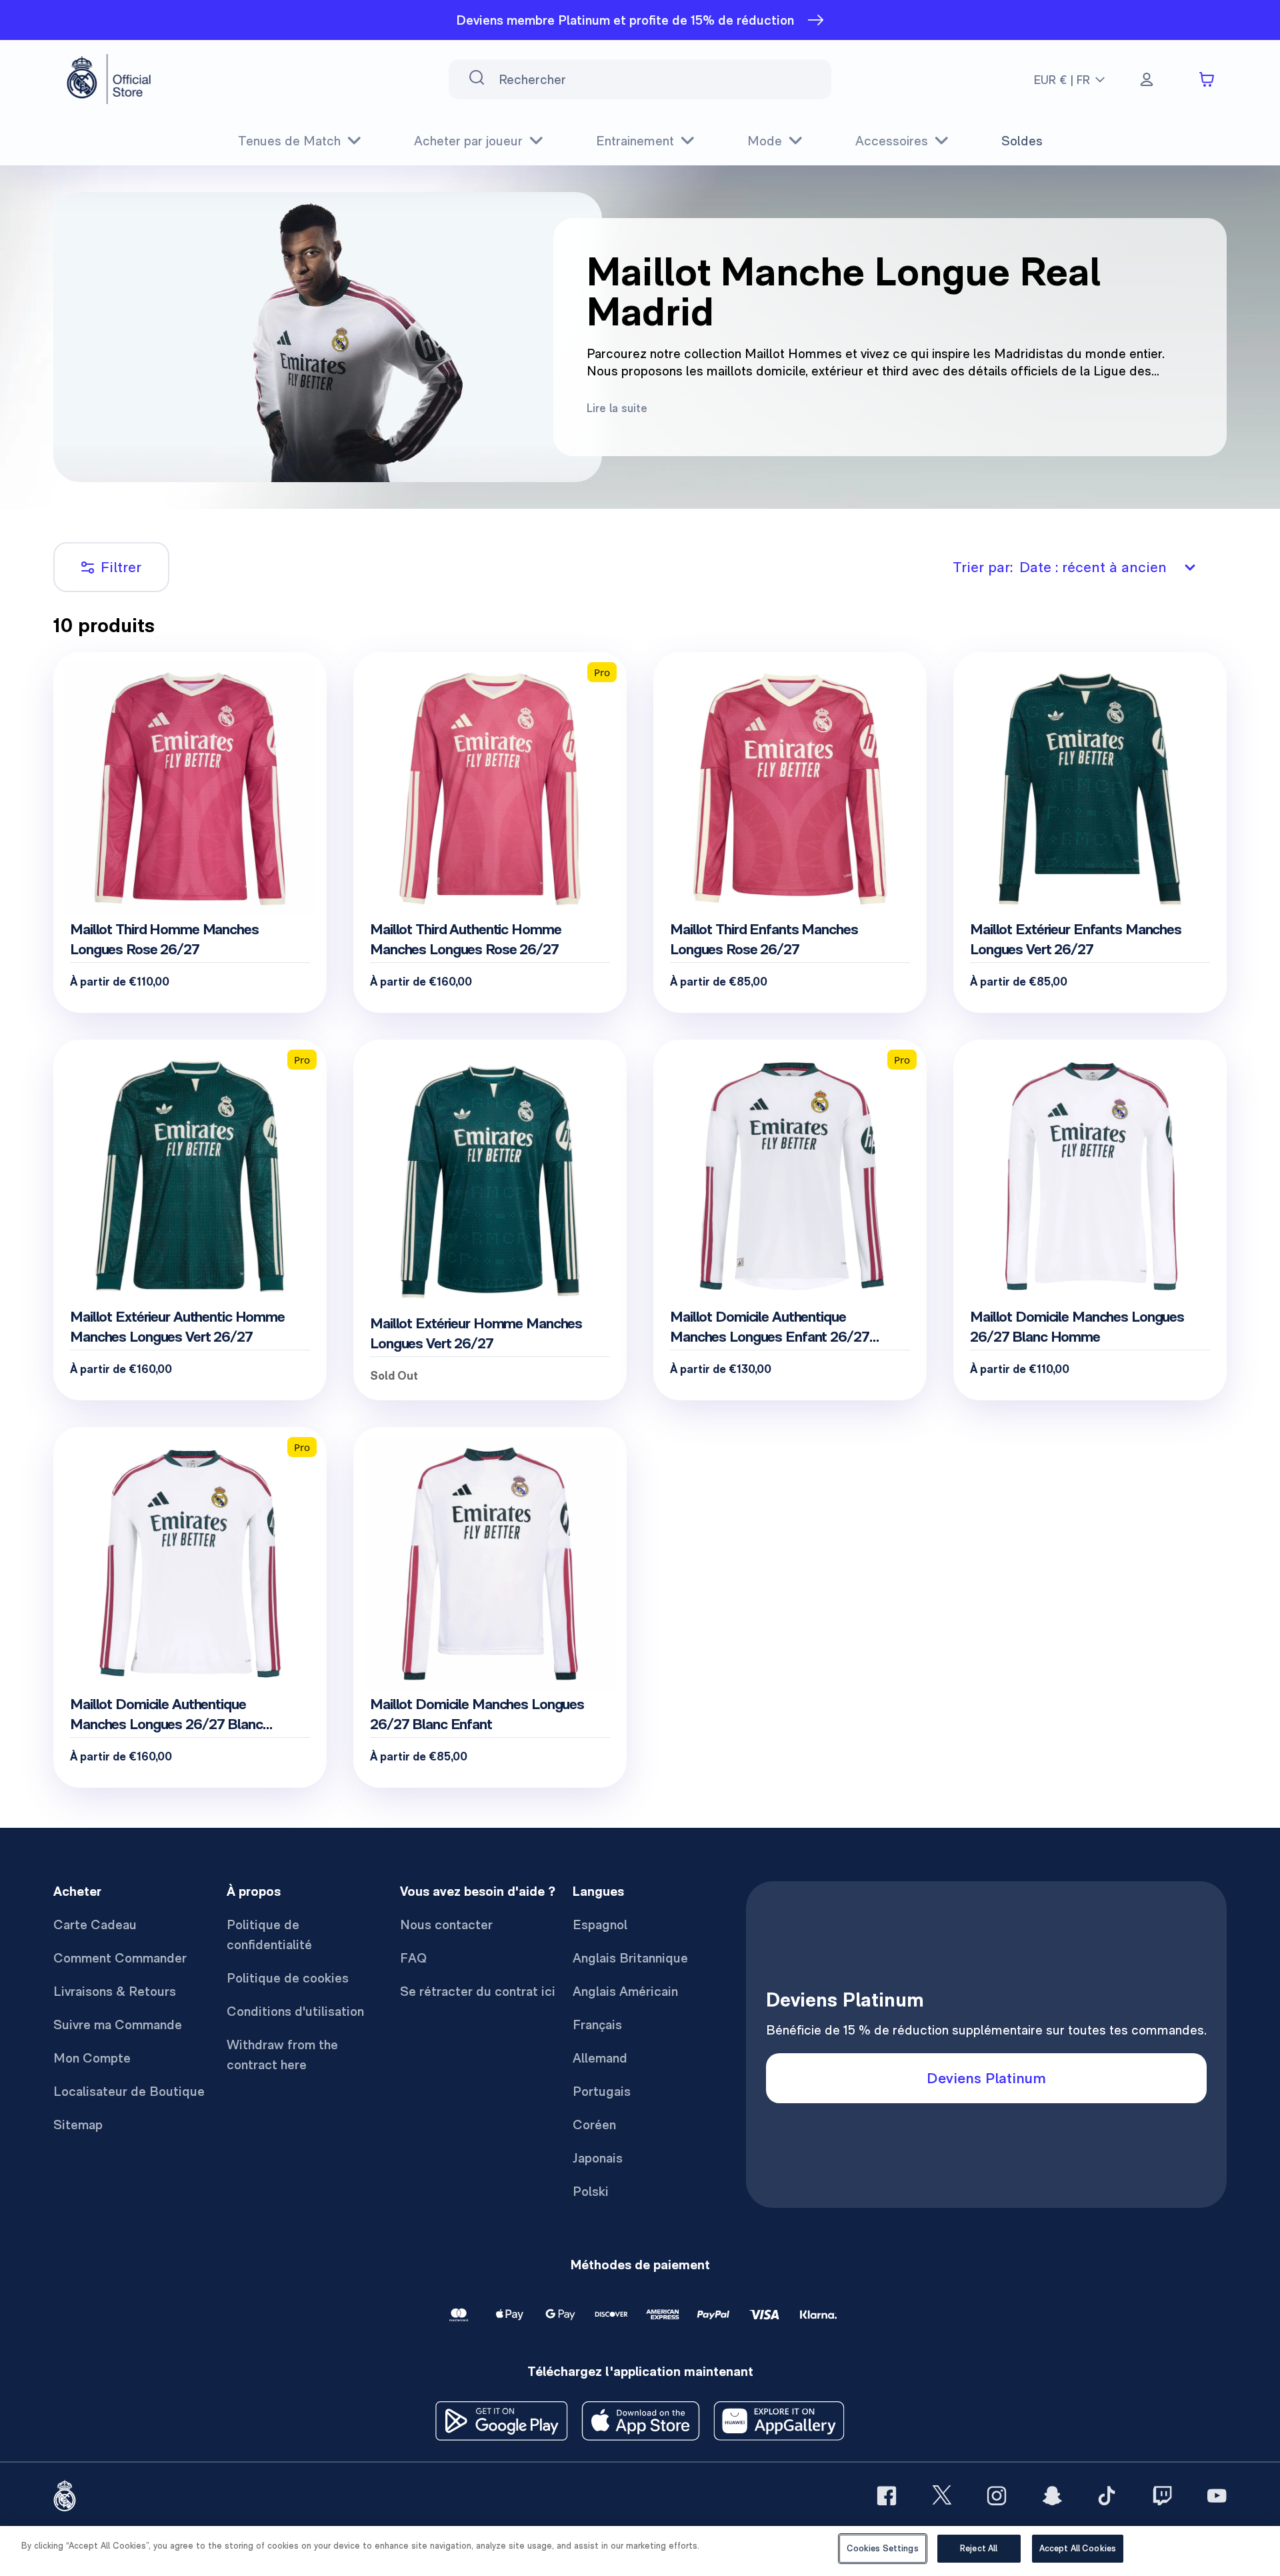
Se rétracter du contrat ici (478, 1991)
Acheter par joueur (468, 141)
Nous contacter (446, 1924)
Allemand (600, 2058)
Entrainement (635, 141)
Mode (765, 141)
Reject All (979, 2548)
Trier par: (1060, 567)
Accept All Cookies (1078, 2548)
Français (597, 2025)
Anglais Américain (625, 1991)
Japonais (598, 2158)
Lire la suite (617, 408)
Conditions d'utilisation (295, 2011)
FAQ (413, 1958)
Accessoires (892, 141)
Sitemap (78, 2125)
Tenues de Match (289, 141)
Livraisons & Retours (115, 1991)
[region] (640, 2551)
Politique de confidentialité (269, 1935)
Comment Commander (120, 1958)
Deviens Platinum (986, 2078)
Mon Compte (92, 2058)
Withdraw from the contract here (282, 2055)
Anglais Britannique (630, 1958)
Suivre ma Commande (118, 2025)
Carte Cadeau (95, 1924)
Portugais (602, 2091)
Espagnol (600, 1924)
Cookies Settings (883, 2548)
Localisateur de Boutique (129, 2091)
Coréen (594, 2125)
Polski (591, 2191)
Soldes (1022, 141)
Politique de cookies (288, 1978)
